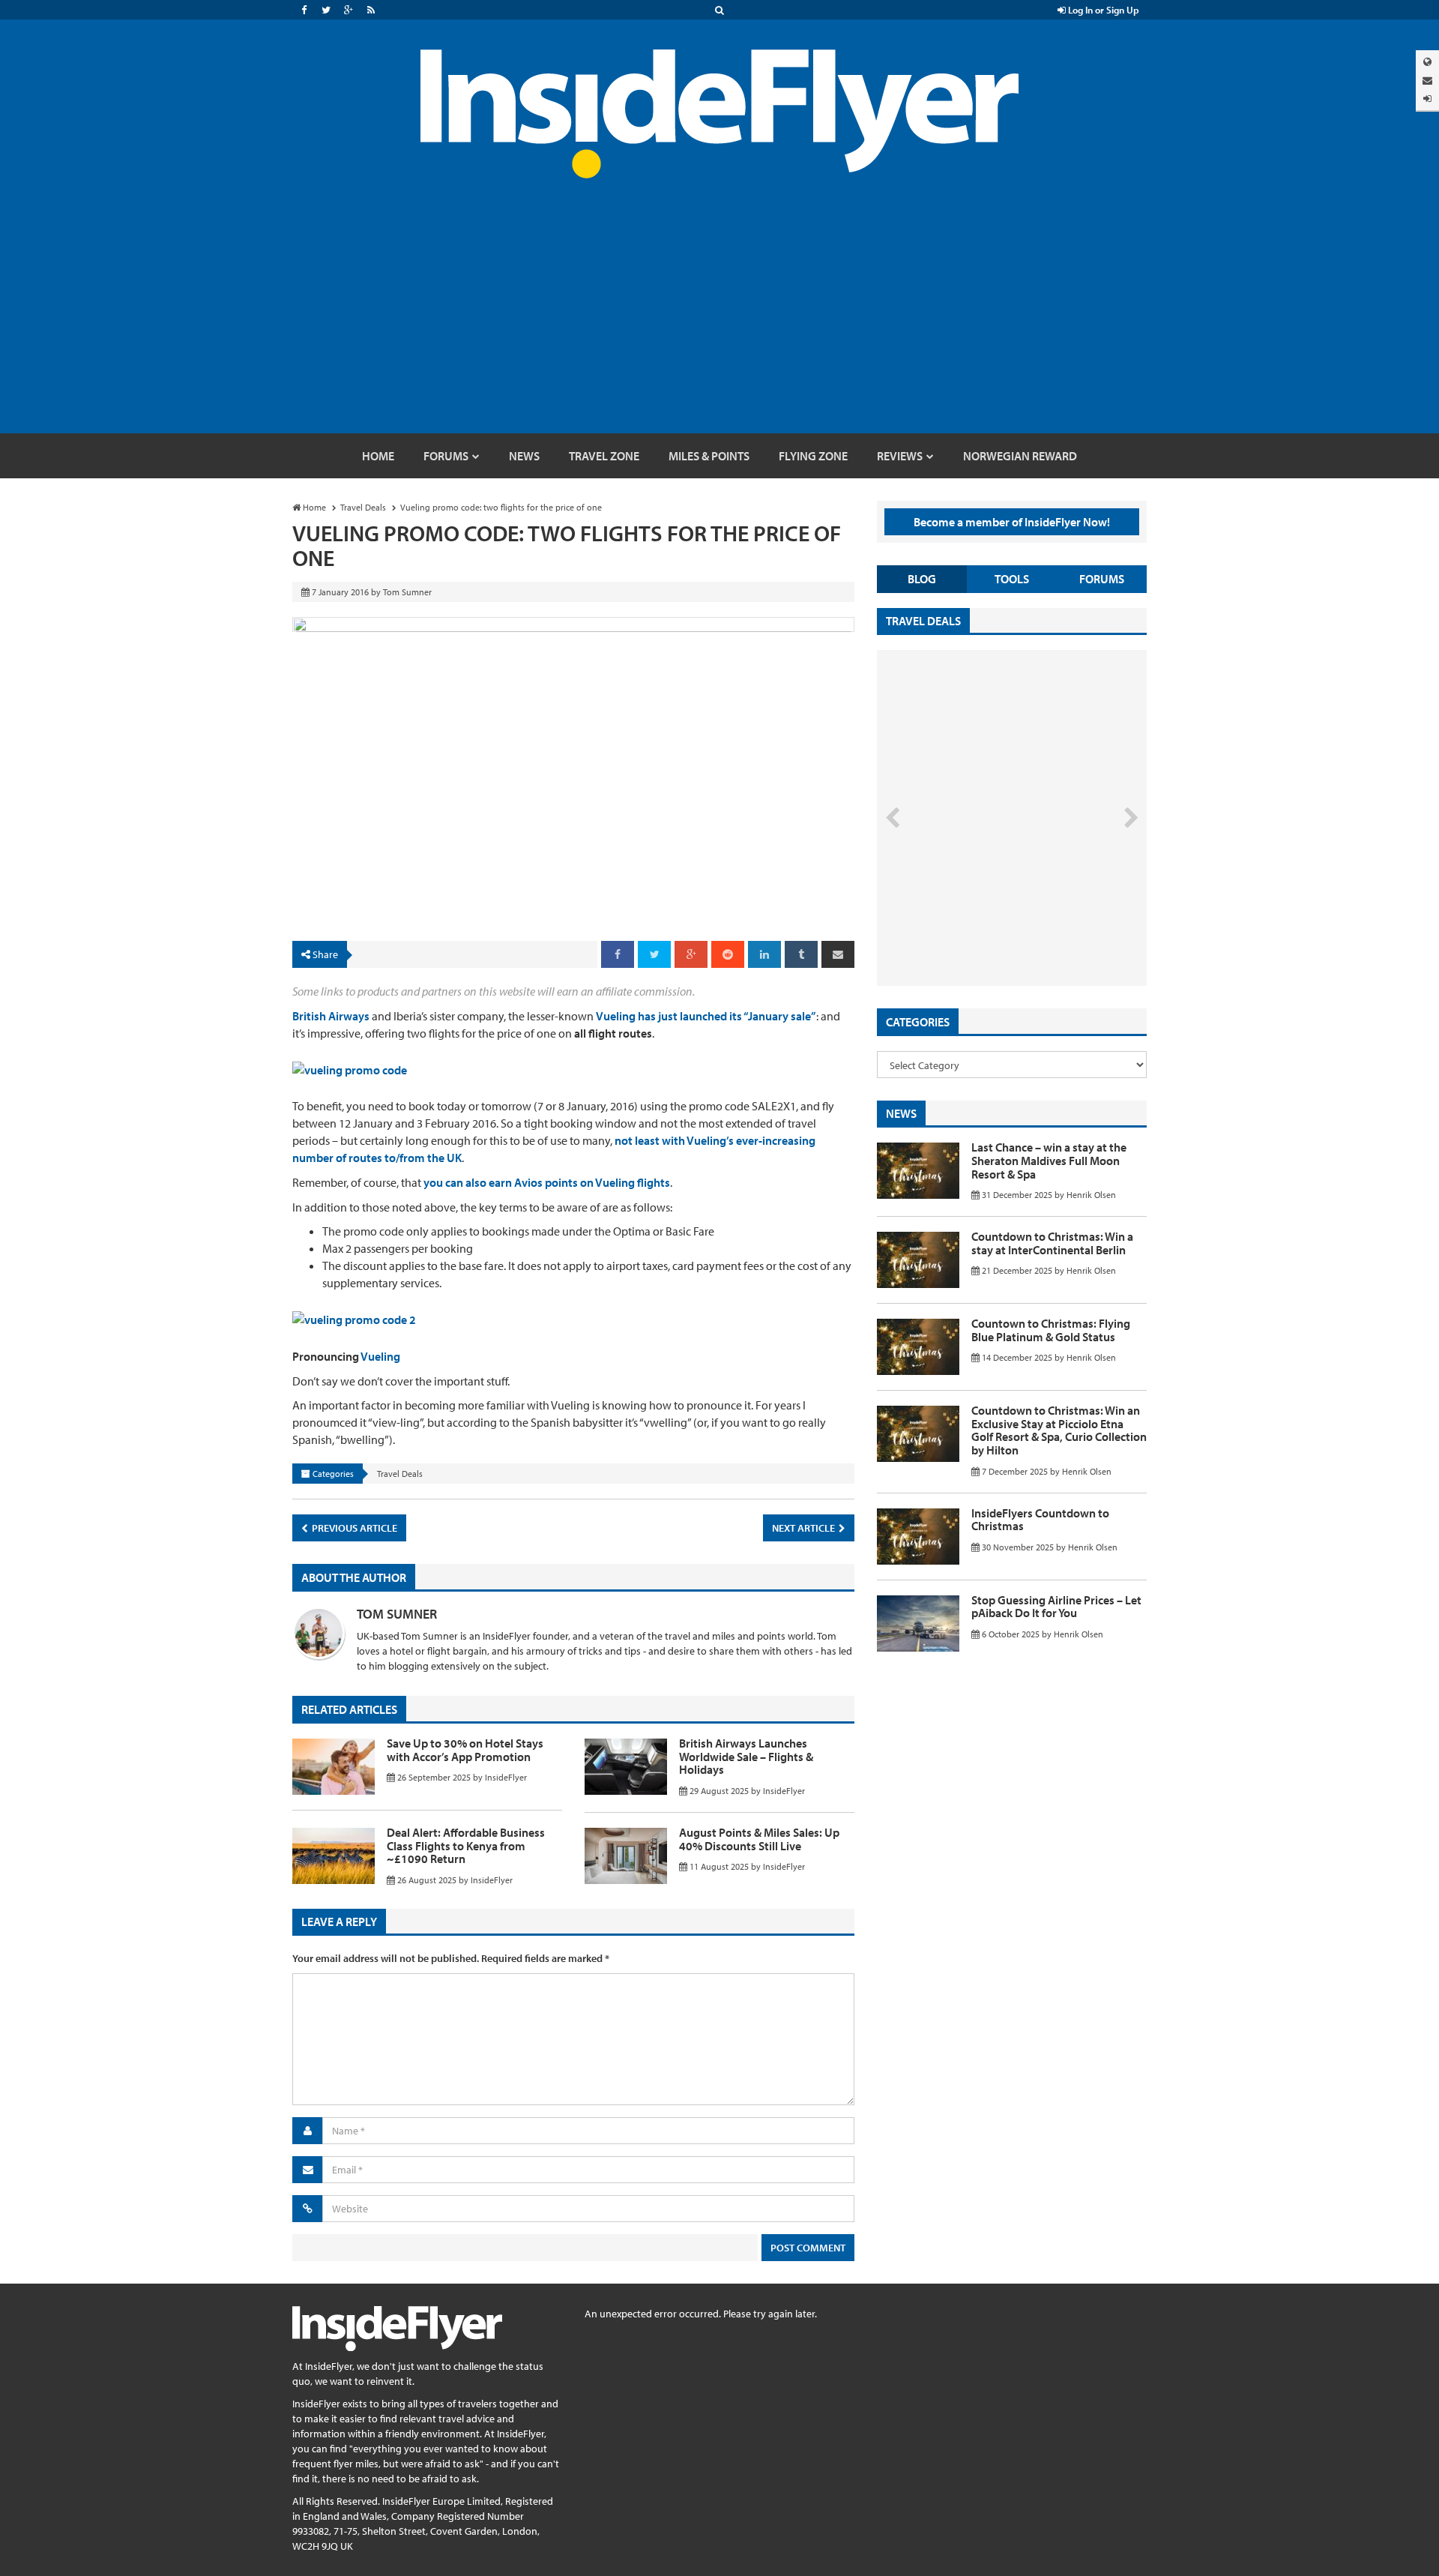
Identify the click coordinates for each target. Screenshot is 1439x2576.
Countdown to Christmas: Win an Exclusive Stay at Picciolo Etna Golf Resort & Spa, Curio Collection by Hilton (1059, 1430)
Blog (922, 579)
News (901, 1113)
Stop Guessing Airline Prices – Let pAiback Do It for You (1056, 1607)
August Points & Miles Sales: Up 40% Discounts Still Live (759, 1839)
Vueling (616, 1016)
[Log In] (1427, 99)
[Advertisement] (719, 321)
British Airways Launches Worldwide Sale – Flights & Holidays (746, 1756)
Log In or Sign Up (1102, 10)
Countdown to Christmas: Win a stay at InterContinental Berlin (1052, 1243)
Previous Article (353, 1528)
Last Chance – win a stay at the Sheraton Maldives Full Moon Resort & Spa (1049, 1160)
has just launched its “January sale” (727, 1016)
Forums (1102, 579)
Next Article (805, 1528)
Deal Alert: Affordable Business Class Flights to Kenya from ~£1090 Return (466, 1845)
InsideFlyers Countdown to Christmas (1040, 1520)
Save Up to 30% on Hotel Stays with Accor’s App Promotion (465, 1750)
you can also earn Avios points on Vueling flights (547, 1182)
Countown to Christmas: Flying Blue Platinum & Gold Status (1051, 1330)
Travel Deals (400, 1474)
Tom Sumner (397, 1614)
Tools (1012, 579)
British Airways (331, 1016)
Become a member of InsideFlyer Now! (1012, 522)
